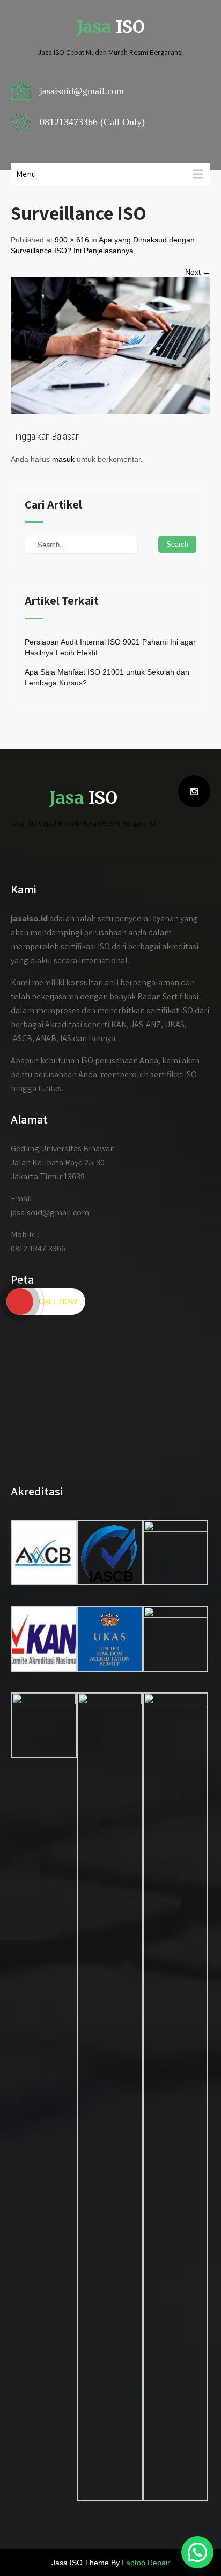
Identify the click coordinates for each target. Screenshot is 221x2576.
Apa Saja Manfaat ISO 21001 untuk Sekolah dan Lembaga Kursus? (107, 677)
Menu (26, 174)
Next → (198, 272)
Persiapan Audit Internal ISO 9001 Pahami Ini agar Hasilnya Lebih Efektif (110, 647)
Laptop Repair (146, 2563)
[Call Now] (20, 1301)
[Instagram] (194, 791)
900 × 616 (72, 240)
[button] (197, 2552)
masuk (63, 459)
